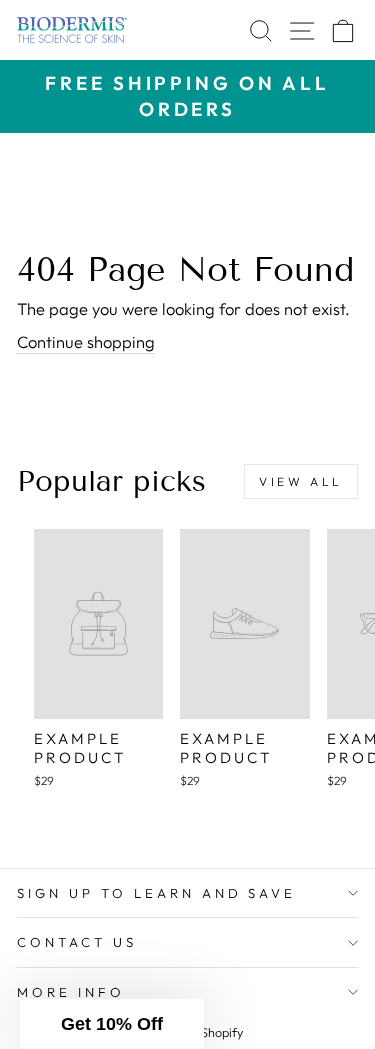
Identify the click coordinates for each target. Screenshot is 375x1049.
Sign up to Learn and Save (156, 893)
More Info (71, 992)
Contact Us (77, 942)
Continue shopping (86, 341)
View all (301, 481)
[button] (112, 1024)
